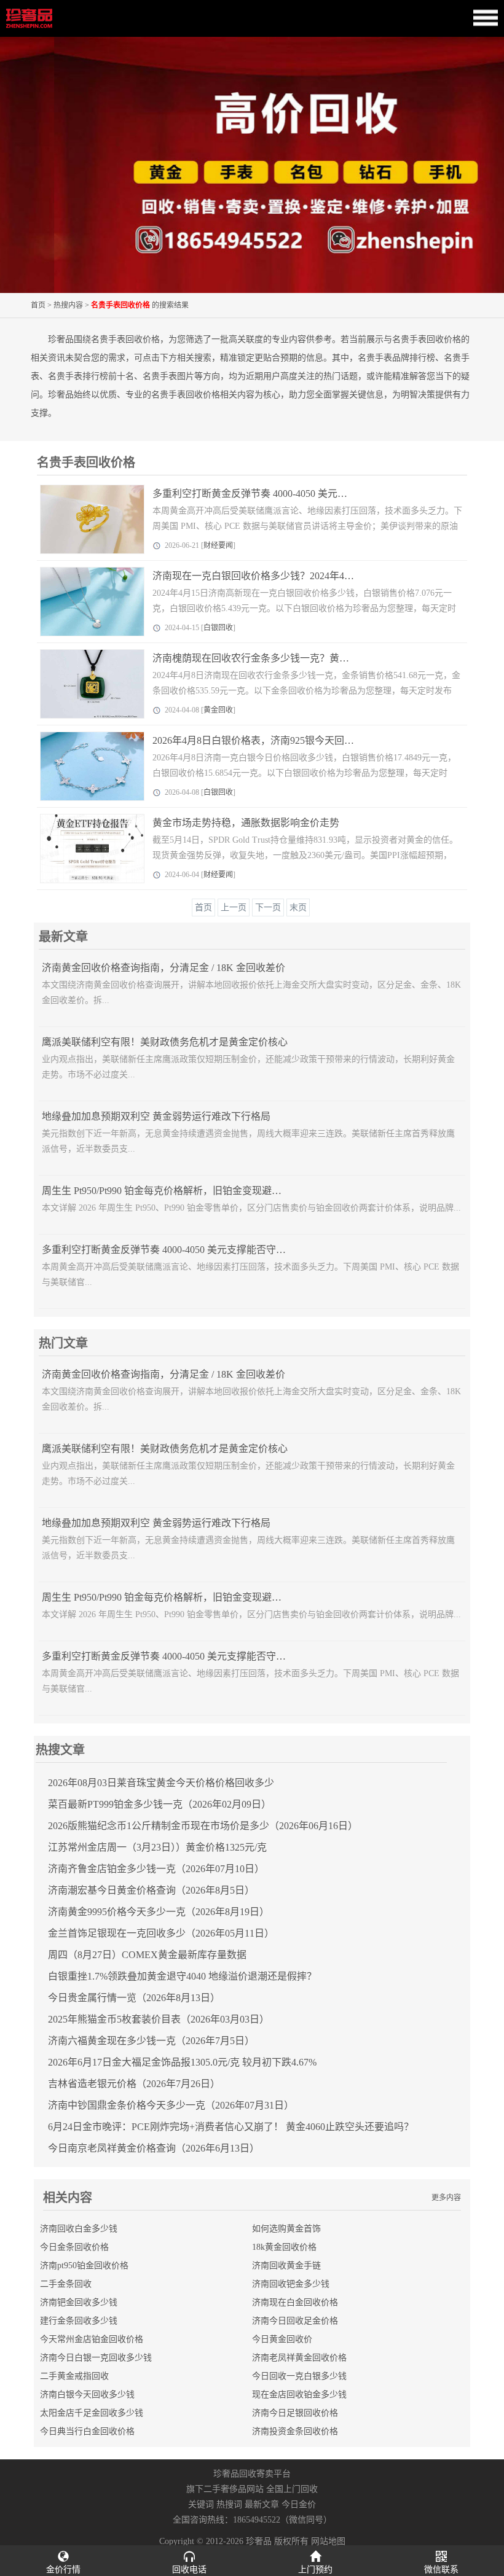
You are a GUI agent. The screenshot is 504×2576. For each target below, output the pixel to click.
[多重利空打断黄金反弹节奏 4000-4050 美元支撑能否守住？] (84, 519)
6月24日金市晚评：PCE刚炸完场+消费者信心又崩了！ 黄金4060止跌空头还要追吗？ (231, 2127)
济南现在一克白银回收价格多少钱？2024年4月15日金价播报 (283, 576)
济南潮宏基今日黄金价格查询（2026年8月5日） (151, 1890)
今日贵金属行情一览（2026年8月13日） (134, 1998)
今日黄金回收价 (282, 2339)
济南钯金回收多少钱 (79, 2302)
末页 (298, 907)
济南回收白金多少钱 (79, 2229)
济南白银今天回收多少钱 (87, 2395)
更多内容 (446, 2198)
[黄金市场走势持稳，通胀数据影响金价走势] (84, 849)
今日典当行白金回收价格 (87, 2431)
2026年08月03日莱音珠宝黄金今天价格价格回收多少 (161, 1783)
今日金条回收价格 (74, 2247)
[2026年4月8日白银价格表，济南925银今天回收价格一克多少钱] (84, 766)
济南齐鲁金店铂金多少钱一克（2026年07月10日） (156, 1869)
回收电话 (189, 2570)
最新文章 (262, 2504)
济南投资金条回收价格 (295, 2431)
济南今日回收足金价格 (295, 2321)
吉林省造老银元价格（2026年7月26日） (134, 2084)
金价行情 (63, 2570)
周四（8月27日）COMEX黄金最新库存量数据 (147, 1955)
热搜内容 (68, 305)
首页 (38, 305)
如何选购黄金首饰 (286, 2229)
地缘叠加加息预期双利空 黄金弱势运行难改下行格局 (156, 1116)
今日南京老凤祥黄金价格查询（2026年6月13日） (154, 2148)
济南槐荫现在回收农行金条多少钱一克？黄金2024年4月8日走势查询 (300, 658)
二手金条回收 (66, 2284)
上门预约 (315, 2570)
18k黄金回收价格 (284, 2247)
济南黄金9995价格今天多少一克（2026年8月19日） (159, 1912)
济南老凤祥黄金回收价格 (299, 2358)
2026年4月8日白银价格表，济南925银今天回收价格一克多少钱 (288, 740)
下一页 (268, 907)
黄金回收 (218, 710)
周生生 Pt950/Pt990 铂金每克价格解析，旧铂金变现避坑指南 (171, 1191)
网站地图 (328, 2541)
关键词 (201, 2504)
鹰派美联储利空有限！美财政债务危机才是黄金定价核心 (165, 1042)
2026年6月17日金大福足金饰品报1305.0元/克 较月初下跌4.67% (182, 2062)
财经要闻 (218, 545)
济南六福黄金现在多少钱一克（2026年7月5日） (151, 2041)
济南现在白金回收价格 (295, 2302)
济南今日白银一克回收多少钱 (96, 2358)
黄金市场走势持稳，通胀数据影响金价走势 (246, 823)
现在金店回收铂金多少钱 (299, 2395)
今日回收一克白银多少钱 (299, 2376)
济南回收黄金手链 (286, 2266)
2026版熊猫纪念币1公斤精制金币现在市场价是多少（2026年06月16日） (203, 1826)
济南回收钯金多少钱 (291, 2284)
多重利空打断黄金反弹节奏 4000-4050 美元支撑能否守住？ (279, 494)
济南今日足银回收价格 (295, 2413)
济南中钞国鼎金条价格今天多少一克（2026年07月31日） (171, 2105)
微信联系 (441, 2570)
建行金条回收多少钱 (79, 2321)
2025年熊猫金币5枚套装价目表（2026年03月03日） (159, 2019)
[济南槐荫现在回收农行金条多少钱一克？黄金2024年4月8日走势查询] (84, 684)
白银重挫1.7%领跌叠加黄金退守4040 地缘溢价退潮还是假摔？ (182, 1976)
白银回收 (218, 628)
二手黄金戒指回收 (74, 2376)
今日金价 (299, 2504)
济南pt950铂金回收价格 (84, 2266)
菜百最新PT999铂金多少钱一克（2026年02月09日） (159, 1804)
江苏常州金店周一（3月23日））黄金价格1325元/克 (157, 1847)
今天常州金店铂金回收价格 (92, 2339)
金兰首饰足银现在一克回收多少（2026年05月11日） (161, 1933)
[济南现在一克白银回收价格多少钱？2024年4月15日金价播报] (84, 602)
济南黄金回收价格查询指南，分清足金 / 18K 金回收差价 (163, 968)
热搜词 (229, 2504)
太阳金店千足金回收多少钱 (92, 2413)
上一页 (234, 907)
